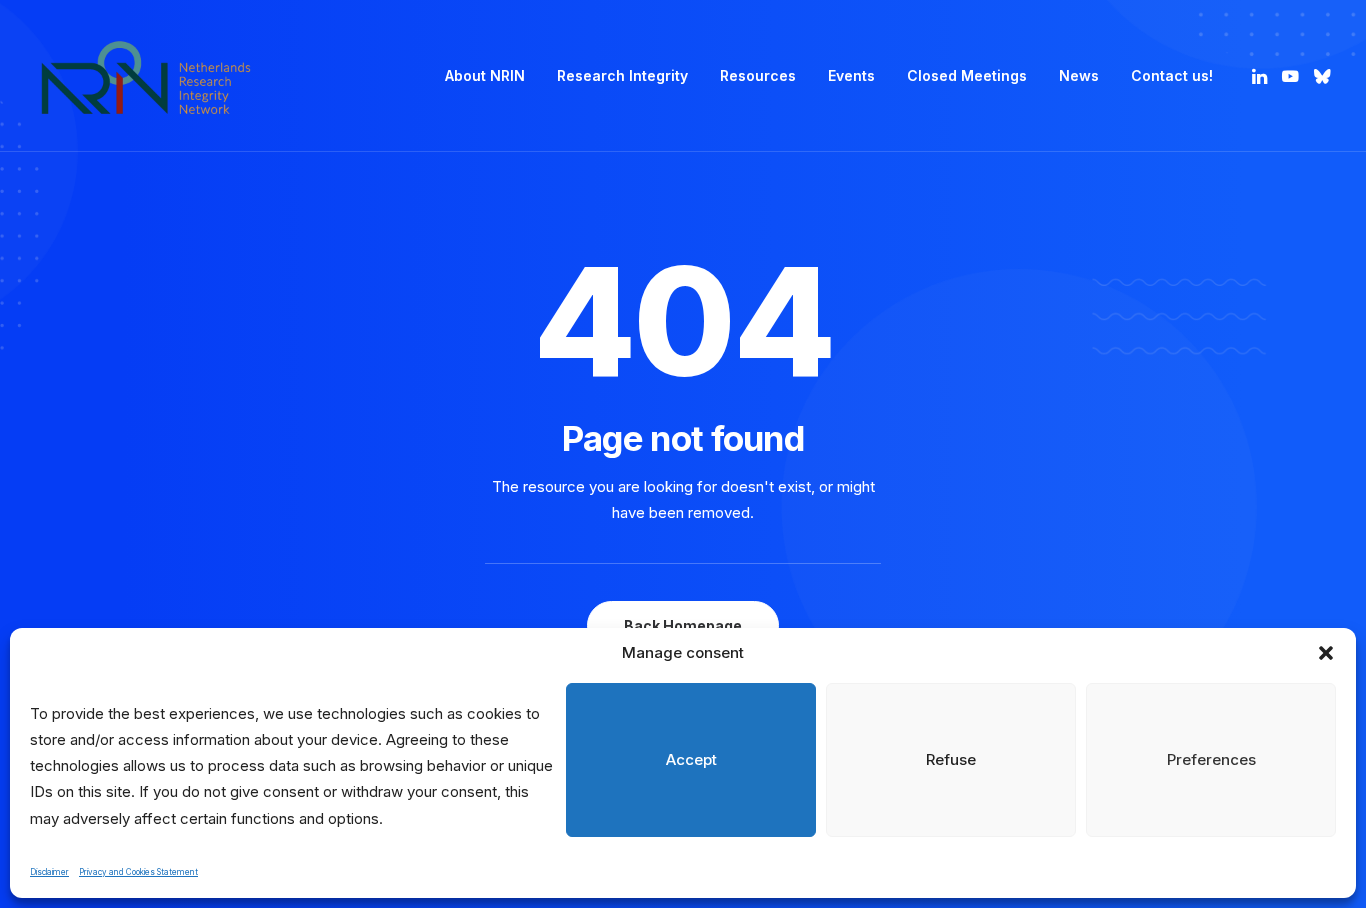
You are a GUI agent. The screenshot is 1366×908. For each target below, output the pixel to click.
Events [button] (851, 75)
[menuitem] (485, 76)
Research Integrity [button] (622, 75)
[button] (1326, 653)
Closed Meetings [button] (967, 75)
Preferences (1211, 759)
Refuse (951, 759)
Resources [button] (758, 75)
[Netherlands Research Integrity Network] (146, 76)
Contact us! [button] (1172, 75)
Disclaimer (49, 872)
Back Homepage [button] (683, 625)
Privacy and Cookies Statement (138, 872)
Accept (691, 759)
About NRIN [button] (485, 75)
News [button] (1079, 75)
